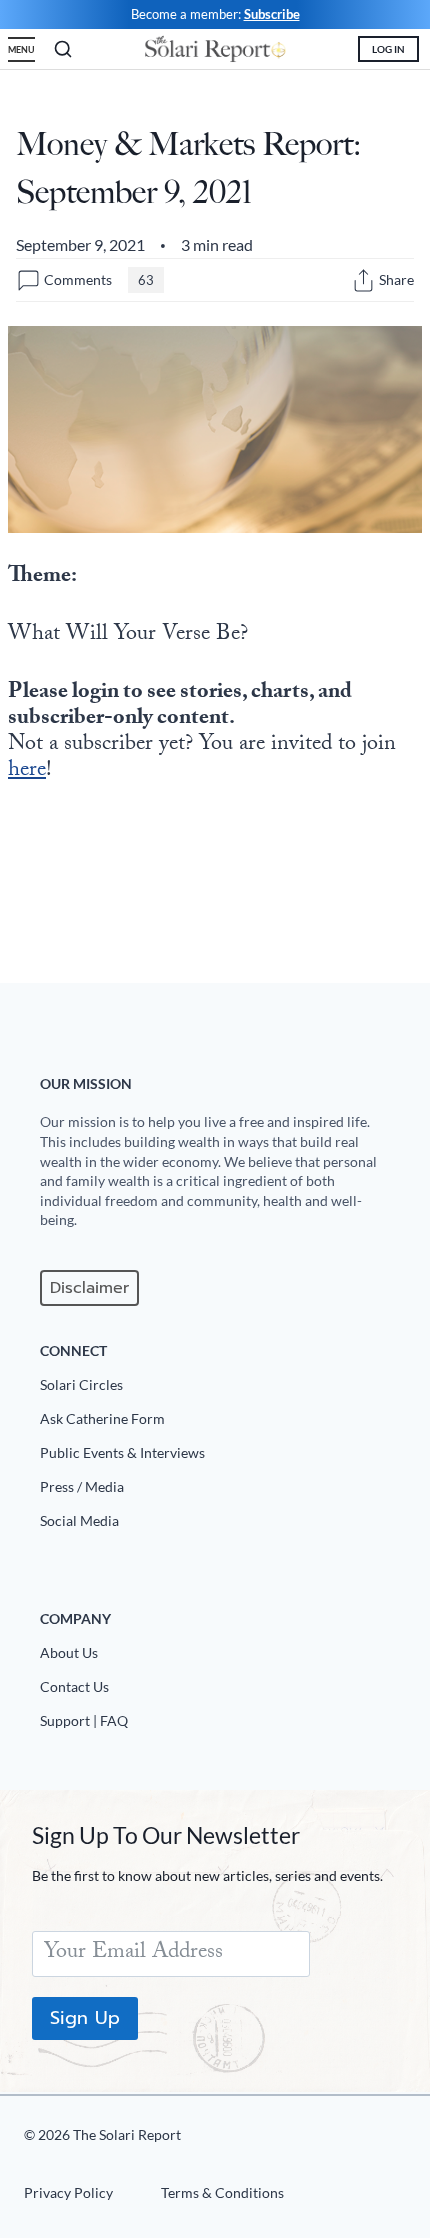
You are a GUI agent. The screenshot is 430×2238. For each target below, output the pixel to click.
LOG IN (388, 49)
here (27, 771)
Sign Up (85, 2018)
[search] (63, 49)
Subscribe (272, 14)
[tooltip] (363, 280)
